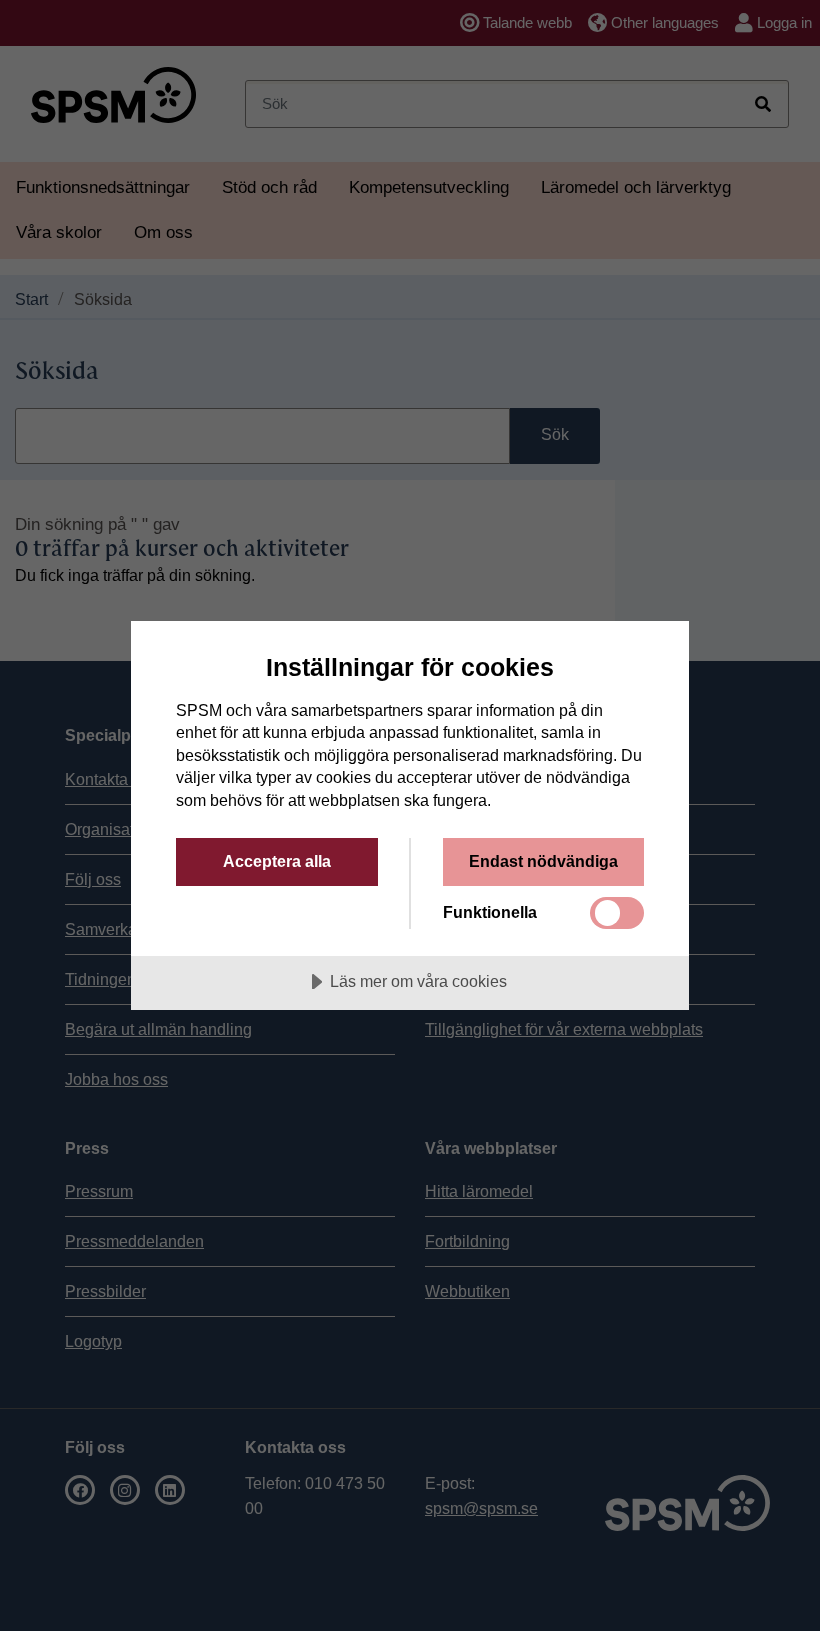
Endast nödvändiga (543, 861)
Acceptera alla (277, 861)
